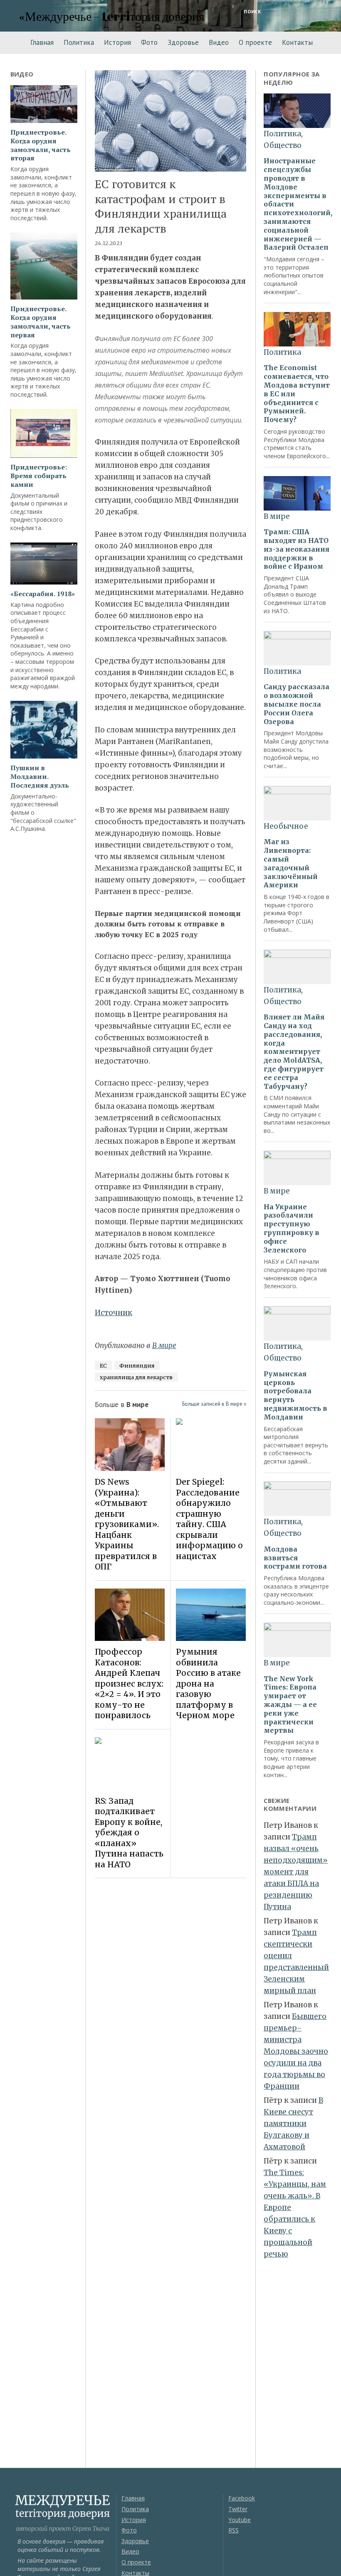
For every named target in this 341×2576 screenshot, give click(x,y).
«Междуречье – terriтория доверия (112, 16)
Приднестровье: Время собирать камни (39, 476)
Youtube (240, 2520)
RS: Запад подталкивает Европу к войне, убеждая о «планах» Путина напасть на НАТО (129, 1833)
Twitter (238, 2509)
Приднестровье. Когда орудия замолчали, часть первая (41, 322)
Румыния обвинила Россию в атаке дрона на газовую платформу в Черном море (208, 1683)
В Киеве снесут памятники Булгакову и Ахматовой (293, 2124)
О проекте (255, 42)
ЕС (103, 1365)
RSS (234, 2530)
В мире (164, 1346)
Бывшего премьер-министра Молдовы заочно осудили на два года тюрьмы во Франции (296, 2051)
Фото (149, 42)
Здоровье (183, 42)
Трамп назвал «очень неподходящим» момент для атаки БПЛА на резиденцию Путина (296, 1872)
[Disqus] (170, 2001)
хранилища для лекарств (136, 1377)
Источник (114, 1313)
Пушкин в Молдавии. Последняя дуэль (40, 776)
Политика (79, 42)
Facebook (242, 2498)
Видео (219, 42)
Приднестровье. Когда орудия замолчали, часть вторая (41, 145)
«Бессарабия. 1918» (43, 594)
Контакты (297, 42)
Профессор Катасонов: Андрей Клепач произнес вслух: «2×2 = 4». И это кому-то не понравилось (129, 1683)
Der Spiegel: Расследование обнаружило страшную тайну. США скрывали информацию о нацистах (209, 1519)
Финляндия (137, 1365)
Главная (42, 42)
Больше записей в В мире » (214, 1404)
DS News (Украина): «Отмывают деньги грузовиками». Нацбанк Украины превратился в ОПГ (127, 1524)
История (117, 42)
